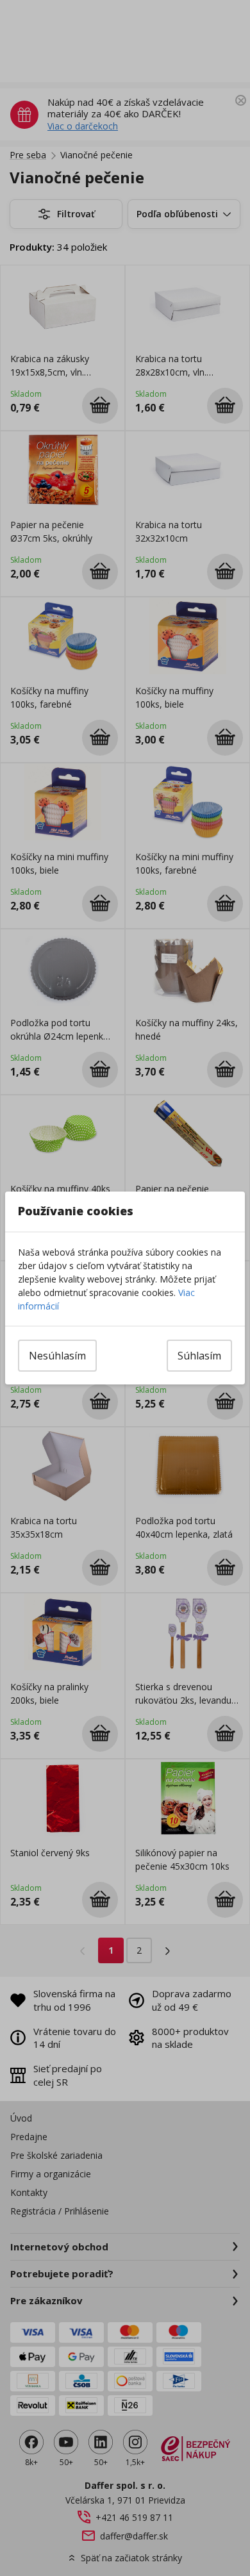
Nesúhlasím (57, 1356)
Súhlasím (199, 1356)
